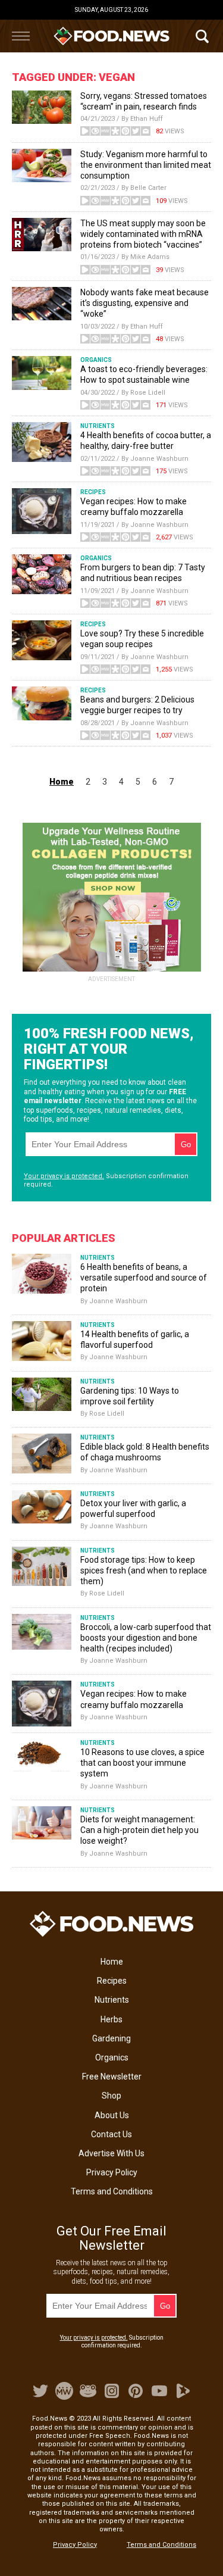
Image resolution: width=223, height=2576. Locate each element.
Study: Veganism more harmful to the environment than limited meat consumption (146, 165)
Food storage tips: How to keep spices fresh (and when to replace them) (144, 1570)
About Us (112, 2115)
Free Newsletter (112, 2077)
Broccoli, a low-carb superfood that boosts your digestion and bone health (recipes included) (146, 1638)
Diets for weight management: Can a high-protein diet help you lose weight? (139, 1830)
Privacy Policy (112, 2172)
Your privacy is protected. (64, 1176)
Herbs (111, 2019)
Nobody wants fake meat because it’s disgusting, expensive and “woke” (145, 303)
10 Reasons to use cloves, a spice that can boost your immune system (142, 1763)
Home (112, 1962)
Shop (111, 2096)
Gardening (111, 2038)
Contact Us (111, 2134)
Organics (112, 2057)
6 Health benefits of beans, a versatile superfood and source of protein (144, 1278)
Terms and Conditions (112, 2191)
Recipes (112, 1981)
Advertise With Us (111, 2153)
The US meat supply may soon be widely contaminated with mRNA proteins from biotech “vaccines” (143, 234)
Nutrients (112, 2000)
